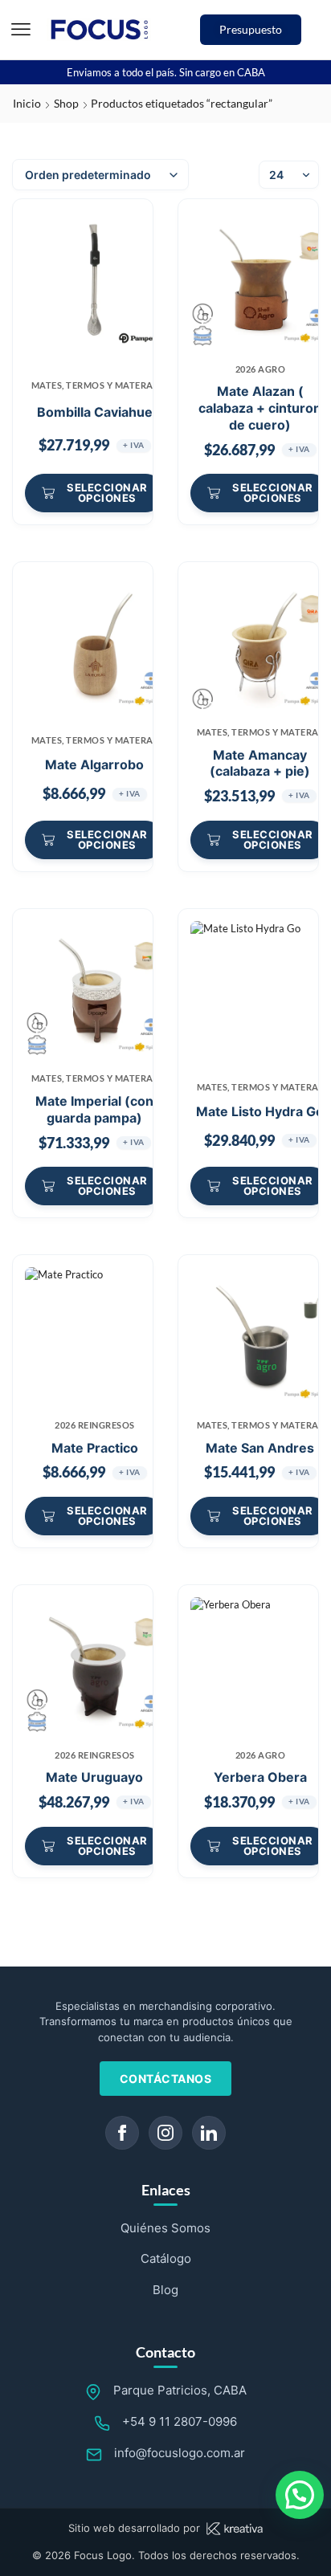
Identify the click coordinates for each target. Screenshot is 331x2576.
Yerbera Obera (260, 1777)
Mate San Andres (260, 1448)
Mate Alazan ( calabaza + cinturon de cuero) (260, 408)
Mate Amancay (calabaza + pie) (260, 763)
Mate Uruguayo (94, 1777)
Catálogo (166, 2258)
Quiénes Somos (165, 2228)
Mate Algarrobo (94, 764)
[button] (21, 30)
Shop (66, 103)
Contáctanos (166, 2079)
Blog (165, 2290)
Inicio (27, 103)
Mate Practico (95, 1448)
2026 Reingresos (95, 1425)
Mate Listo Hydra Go (260, 1111)
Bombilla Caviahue (95, 412)
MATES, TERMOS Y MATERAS (95, 385)
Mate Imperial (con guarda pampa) (94, 1109)
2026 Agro (261, 369)
